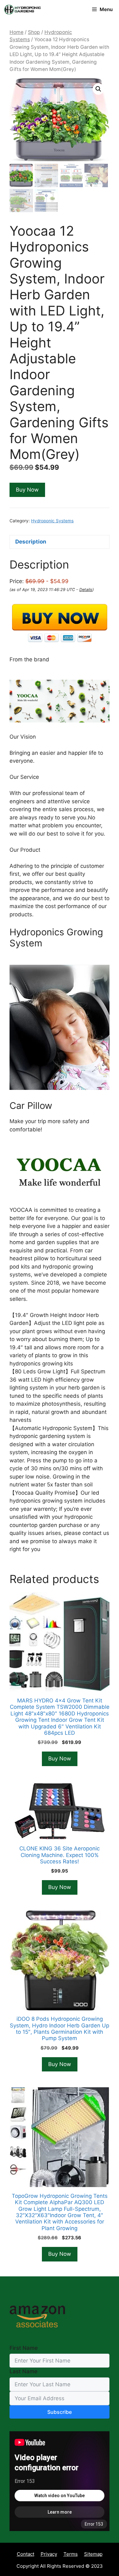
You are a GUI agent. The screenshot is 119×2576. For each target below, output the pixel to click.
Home (17, 32)
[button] (98, 89)
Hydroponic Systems (52, 521)
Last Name (23, 2371)
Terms (71, 2554)
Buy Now (27, 490)
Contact (26, 2554)
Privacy (49, 2554)
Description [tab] (31, 542)
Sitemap (93, 2554)
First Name (24, 2348)
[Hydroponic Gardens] (22, 10)
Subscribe (60, 2412)
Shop (34, 32)
